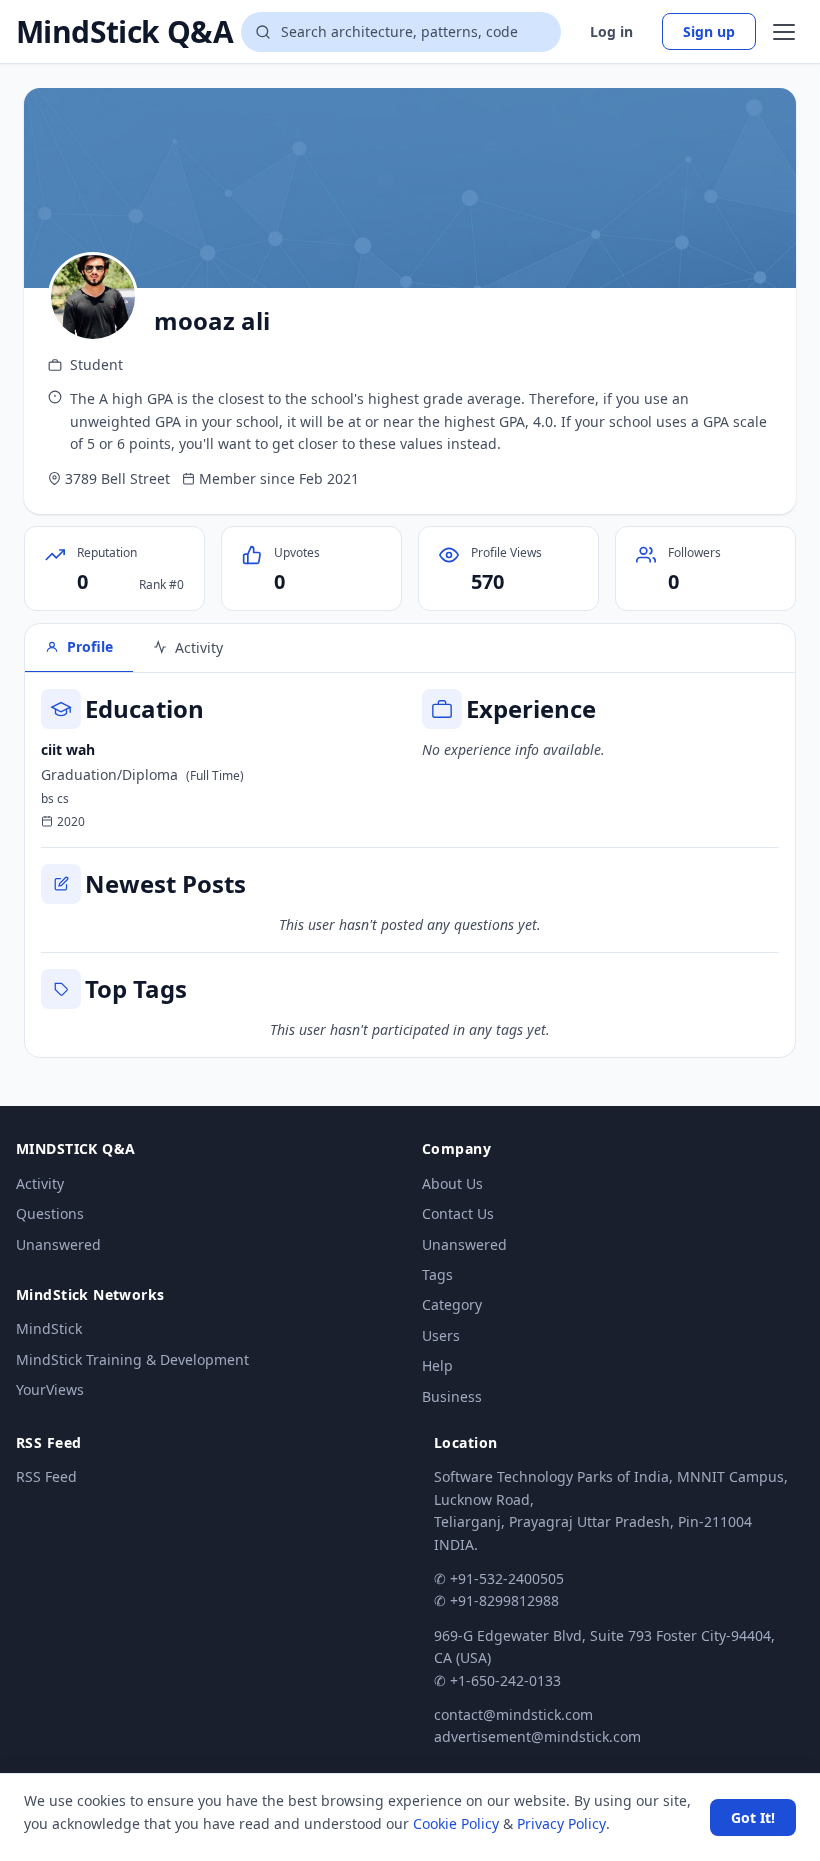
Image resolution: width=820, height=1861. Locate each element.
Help (437, 1365)
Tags (437, 1274)
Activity (40, 1183)
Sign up (709, 31)
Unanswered (58, 1244)
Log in (611, 31)
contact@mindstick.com (513, 1714)
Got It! (753, 1817)
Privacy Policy (561, 1823)
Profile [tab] (90, 646)
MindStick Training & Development (132, 1359)
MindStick (49, 1328)
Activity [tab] (199, 647)
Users (441, 1335)
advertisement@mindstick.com (537, 1736)
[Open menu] (784, 32)
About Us (452, 1183)
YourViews (50, 1389)
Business (452, 1396)
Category (452, 1304)
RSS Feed (46, 1476)
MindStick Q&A (124, 32)
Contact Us (458, 1213)
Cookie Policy (456, 1823)
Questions (50, 1213)
